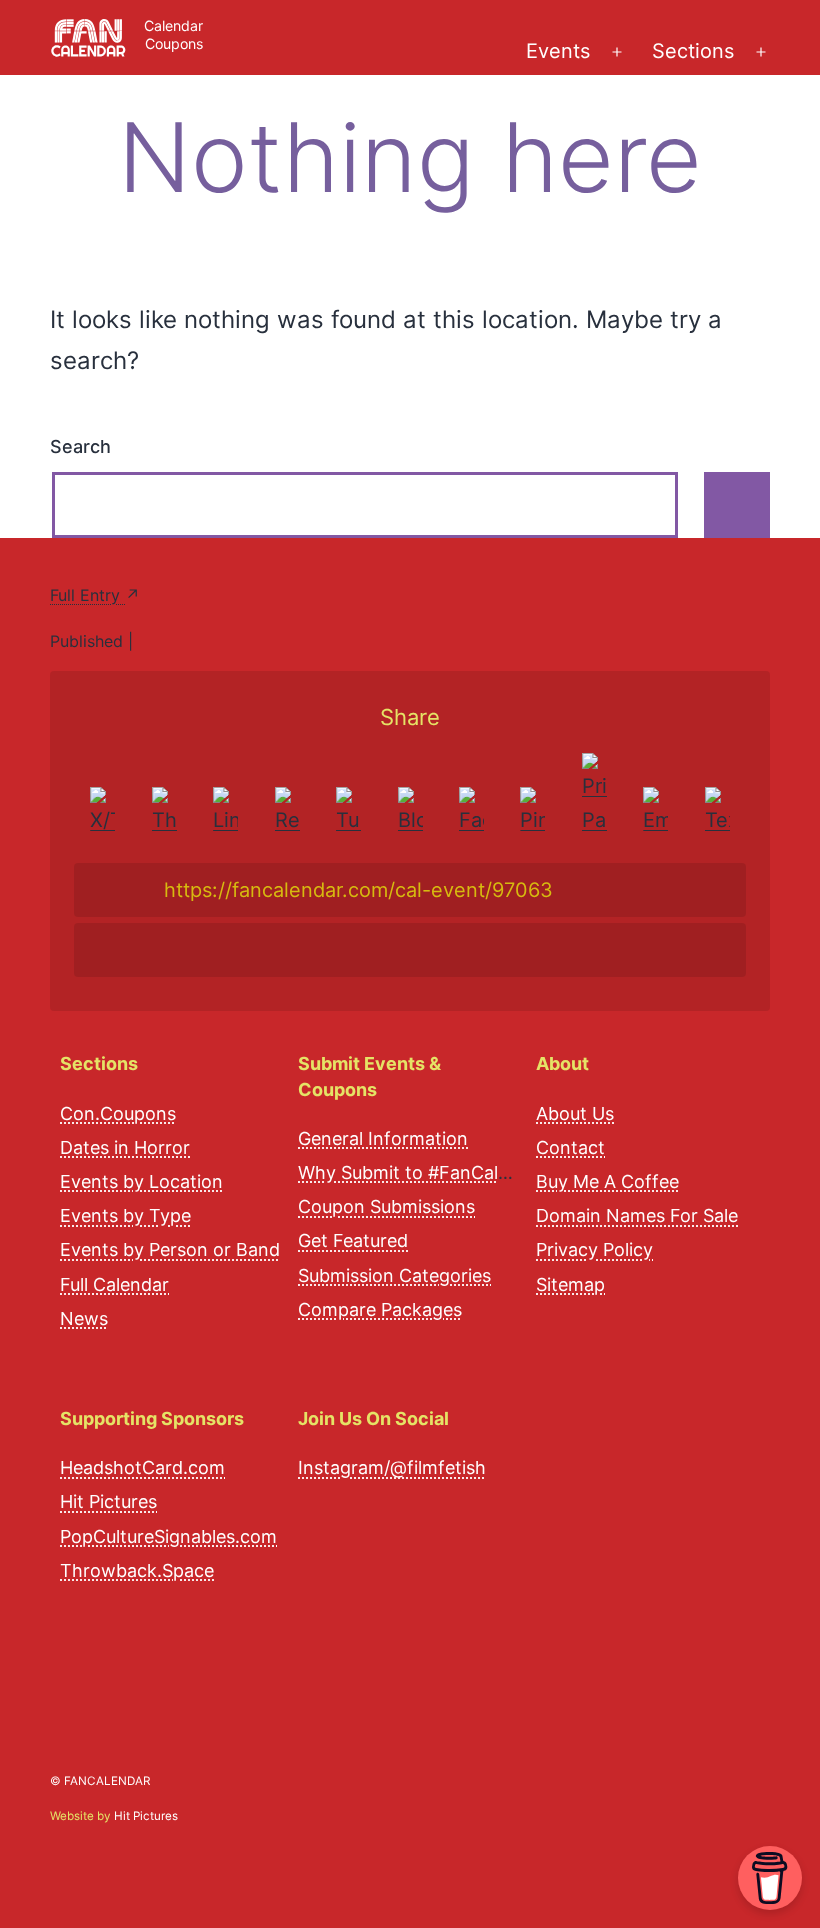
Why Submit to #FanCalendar (422, 1172)
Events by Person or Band (170, 1249)
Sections (693, 51)
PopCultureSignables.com (168, 1536)
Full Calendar (114, 1284)
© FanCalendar (100, 1781)
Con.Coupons (118, 1113)
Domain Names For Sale (637, 1215)
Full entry (87, 595)
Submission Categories (394, 1275)
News (84, 1318)
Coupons (174, 43)
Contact (570, 1147)
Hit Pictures (108, 1501)
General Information (383, 1138)
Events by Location (141, 1181)
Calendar (173, 25)
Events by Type (125, 1215)
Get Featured (353, 1240)
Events (558, 51)
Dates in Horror (125, 1147)
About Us (575, 1113)
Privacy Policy (594, 1249)
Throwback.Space (137, 1570)
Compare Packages (380, 1309)
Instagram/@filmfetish (392, 1467)
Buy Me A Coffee (607, 1181)
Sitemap (570, 1284)
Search (80, 446)
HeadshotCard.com (142, 1467)
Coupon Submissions (386, 1206)
